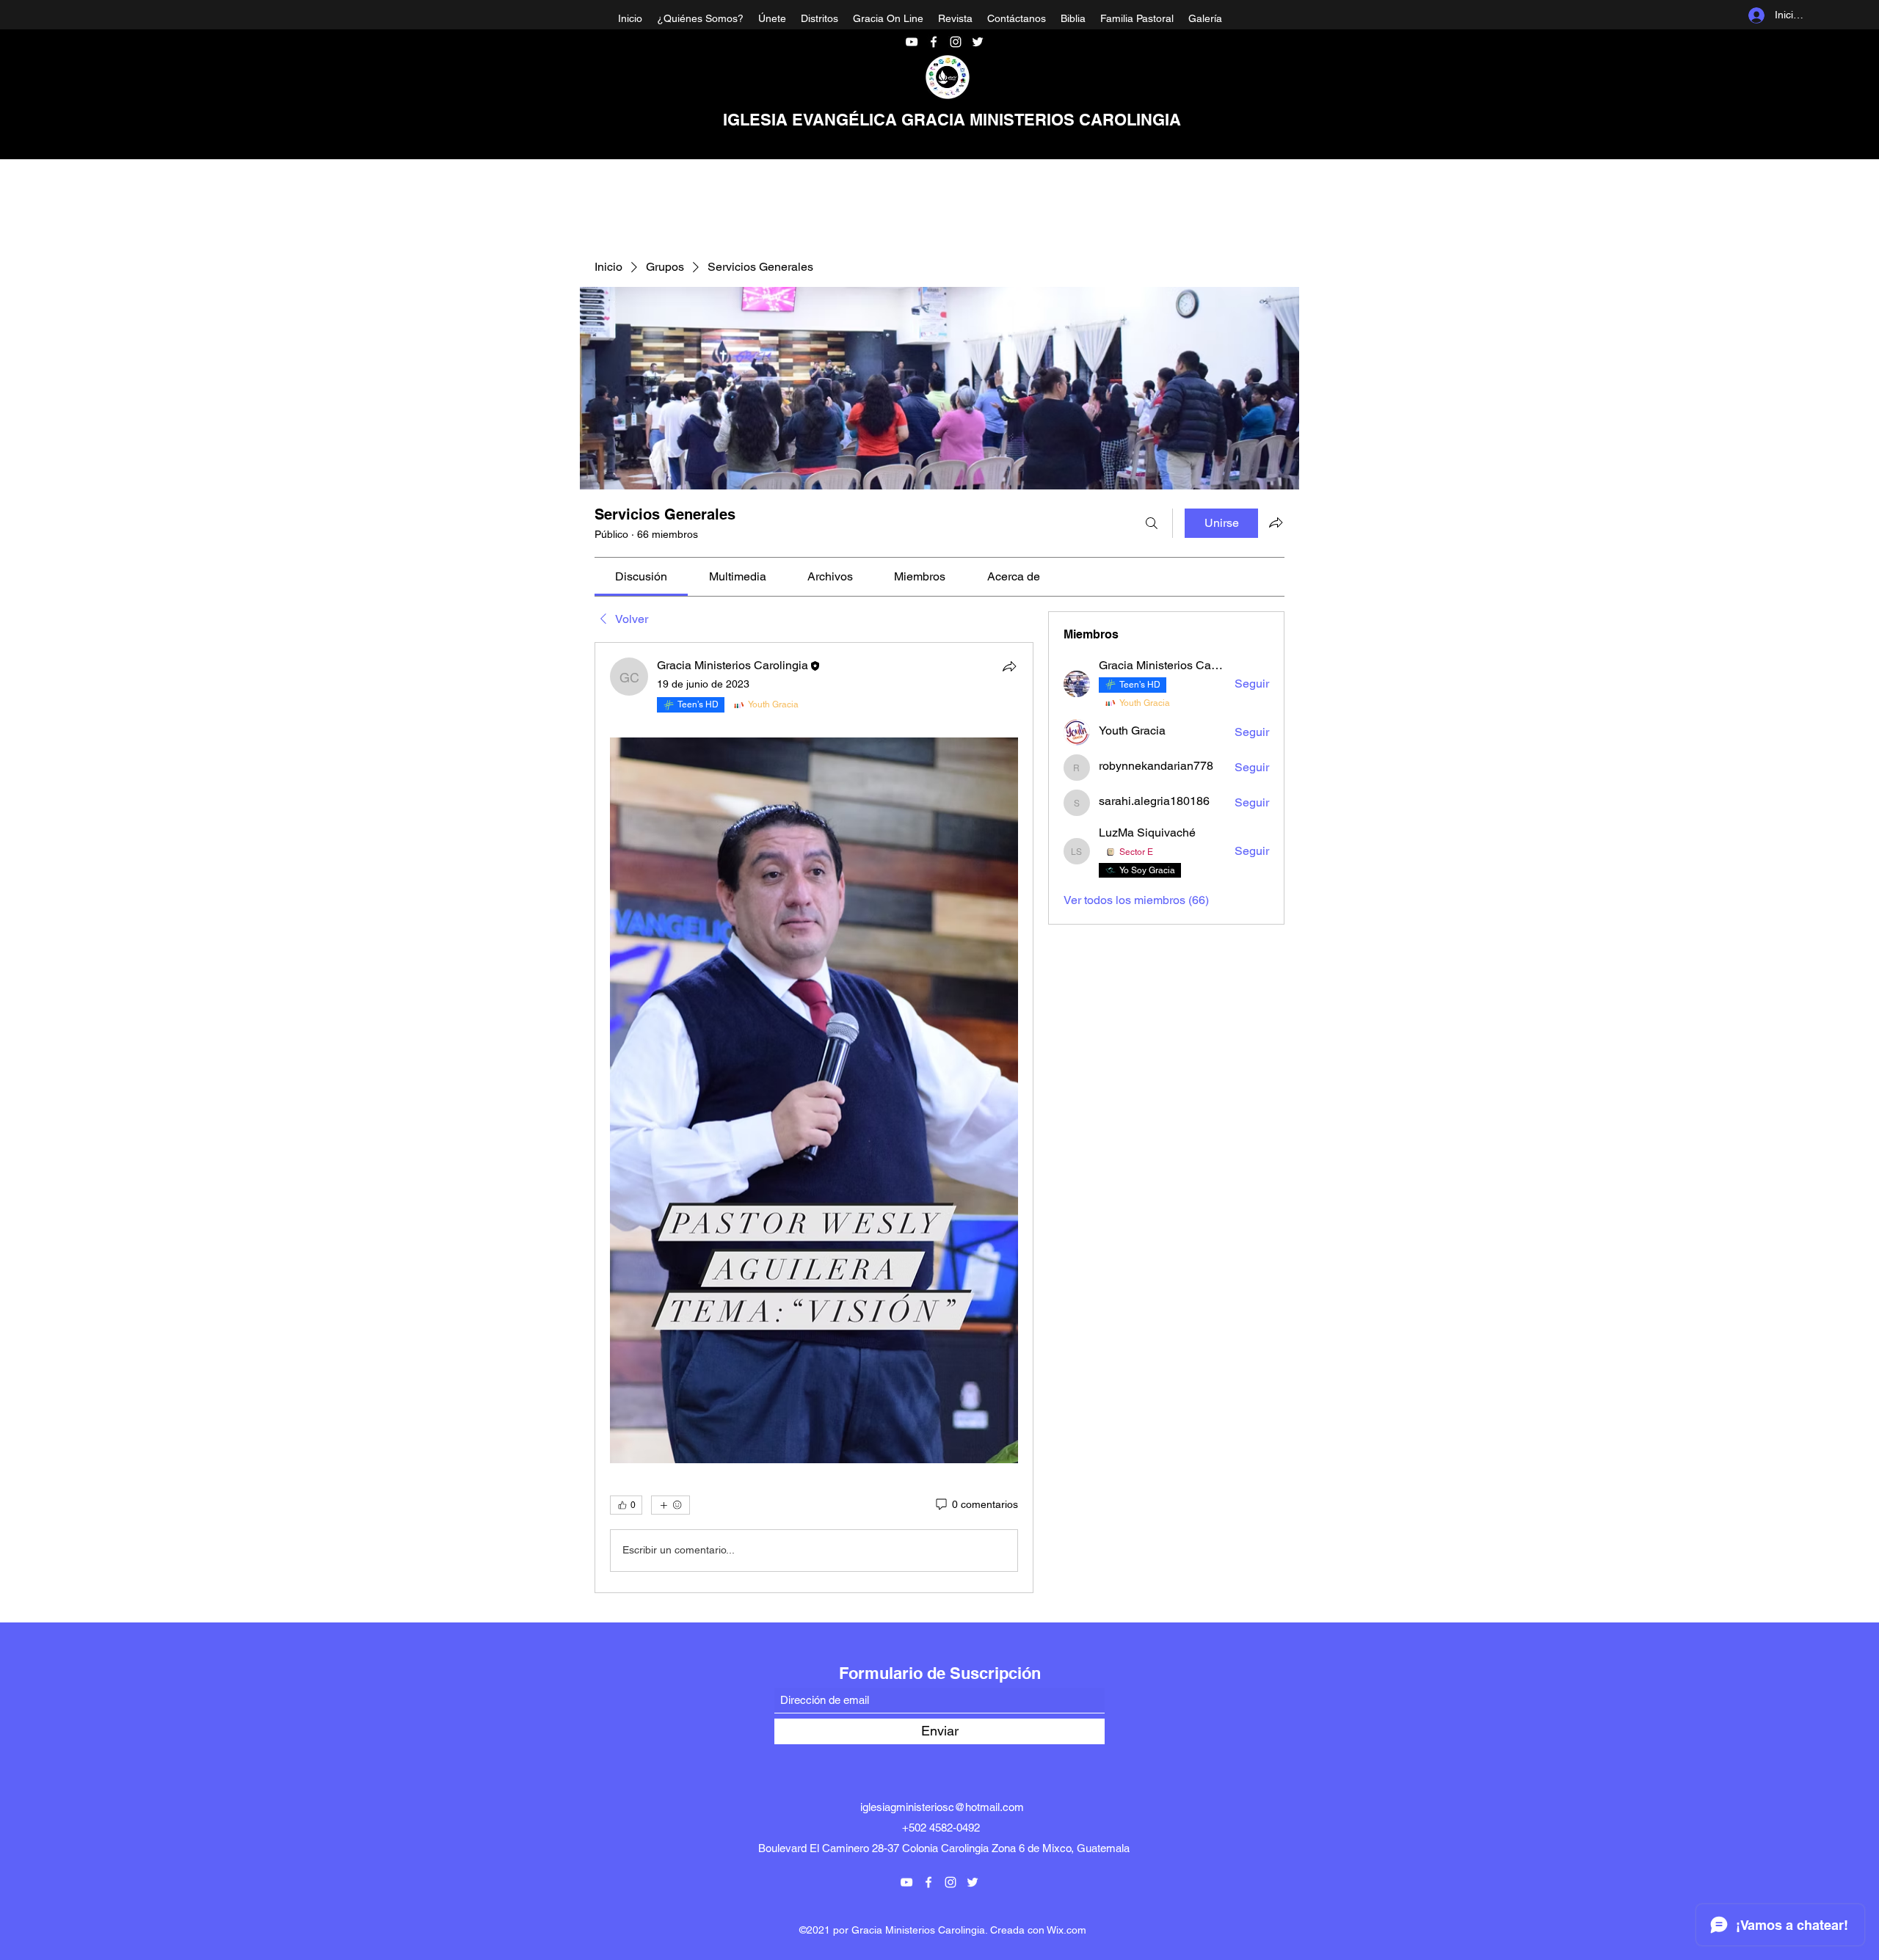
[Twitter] (978, 42)
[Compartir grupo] (1276, 522)
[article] (814, 1117)
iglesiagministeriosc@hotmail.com (942, 1807)
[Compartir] (1009, 666)
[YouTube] (912, 42)
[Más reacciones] (670, 1505)
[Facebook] (934, 42)
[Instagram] (956, 42)
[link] (641, 576)
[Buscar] (1152, 523)
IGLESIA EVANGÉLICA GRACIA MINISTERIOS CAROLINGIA (952, 120)
